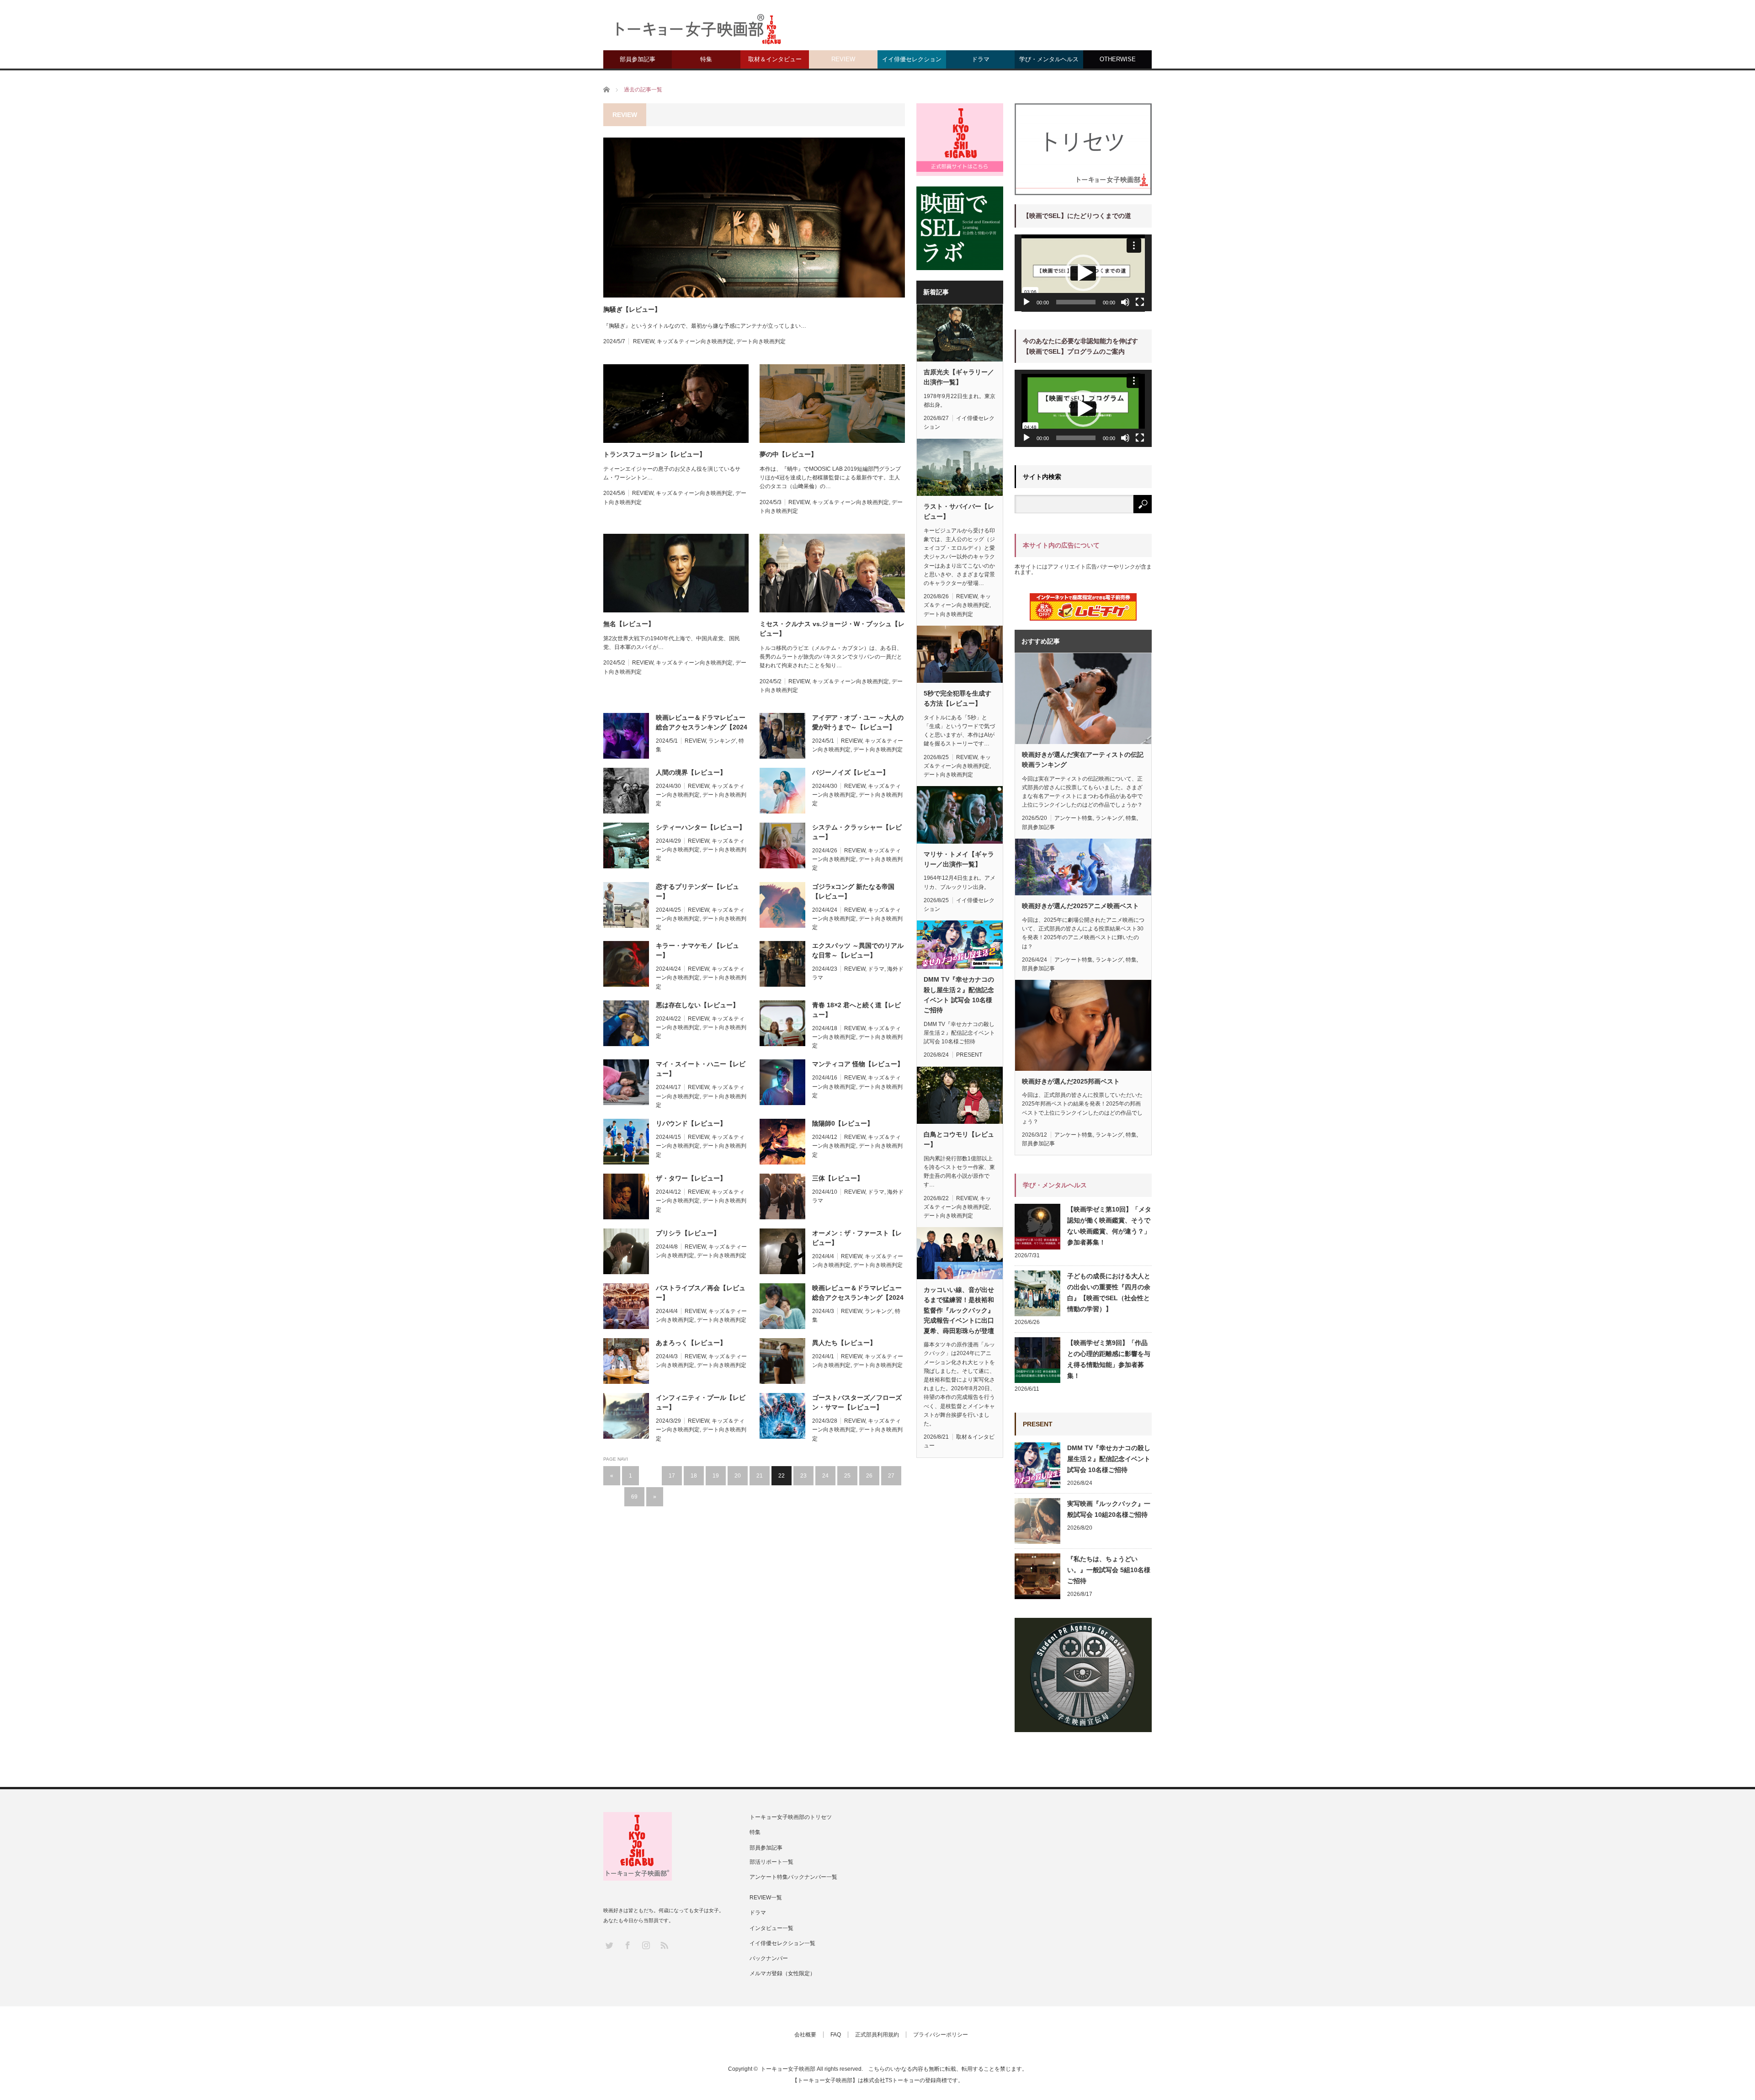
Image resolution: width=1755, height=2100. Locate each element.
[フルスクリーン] (1140, 302)
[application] (1083, 273)
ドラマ (981, 59)
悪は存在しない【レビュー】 (697, 1005)
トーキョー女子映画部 (788, 2069)
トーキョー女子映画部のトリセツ (791, 1817)
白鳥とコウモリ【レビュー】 (959, 1139)
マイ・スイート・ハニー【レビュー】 (701, 1069)
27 (891, 1476)
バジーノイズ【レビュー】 (851, 772)
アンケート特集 (1074, 818)
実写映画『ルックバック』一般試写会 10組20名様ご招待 (1109, 1509)
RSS (664, 1945)
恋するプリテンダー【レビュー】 (697, 891)
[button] (1083, 273)
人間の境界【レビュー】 (691, 772)
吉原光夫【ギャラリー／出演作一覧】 (959, 377)
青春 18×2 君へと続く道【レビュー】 (856, 1010)
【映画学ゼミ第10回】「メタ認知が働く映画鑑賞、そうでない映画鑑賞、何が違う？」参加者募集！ (1109, 1226)
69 (634, 1497)
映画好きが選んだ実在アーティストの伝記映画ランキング (1083, 760)
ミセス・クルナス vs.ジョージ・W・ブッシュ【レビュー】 (832, 629)
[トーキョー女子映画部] (697, 32)
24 (825, 1476)
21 (760, 1476)
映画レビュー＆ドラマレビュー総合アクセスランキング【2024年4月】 (702, 723)
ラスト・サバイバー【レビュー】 (959, 511)
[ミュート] (1125, 302)
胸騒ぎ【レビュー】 (632, 309)
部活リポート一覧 (771, 1862)
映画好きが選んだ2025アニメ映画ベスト (1080, 906)
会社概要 (805, 2035)
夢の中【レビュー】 (788, 454)
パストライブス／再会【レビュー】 (701, 1293)
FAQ (836, 2035)
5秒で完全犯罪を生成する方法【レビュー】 (957, 698)
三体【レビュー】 (838, 1178)
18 (694, 1476)
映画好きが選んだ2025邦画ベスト (1071, 1081)
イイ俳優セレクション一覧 (782, 1943)
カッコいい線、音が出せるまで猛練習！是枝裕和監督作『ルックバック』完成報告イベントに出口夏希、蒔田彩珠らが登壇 (959, 1310)
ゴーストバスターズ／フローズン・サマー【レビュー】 (857, 1402)
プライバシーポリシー (941, 2035)
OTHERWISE (1118, 59)
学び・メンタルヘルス (1049, 59)
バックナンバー (769, 1958)
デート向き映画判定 (761, 341)
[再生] (1026, 302)
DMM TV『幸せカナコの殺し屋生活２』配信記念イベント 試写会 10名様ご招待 (959, 995)
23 (803, 1476)
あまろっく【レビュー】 (691, 1343)
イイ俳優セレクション (912, 59)
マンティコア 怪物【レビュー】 (858, 1064)
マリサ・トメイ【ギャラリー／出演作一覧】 (959, 859)
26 (869, 1476)
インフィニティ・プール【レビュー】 (701, 1402)
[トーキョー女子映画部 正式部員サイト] (960, 139)
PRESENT (969, 1055)
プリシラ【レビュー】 (688, 1233)
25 (847, 1476)
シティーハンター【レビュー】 (701, 827)
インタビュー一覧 (771, 1928)
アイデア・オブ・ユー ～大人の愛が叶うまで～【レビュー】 (858, 722)
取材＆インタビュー (775, 59)
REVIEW (843, 59)
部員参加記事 (638, 59)
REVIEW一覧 (766, 1898)
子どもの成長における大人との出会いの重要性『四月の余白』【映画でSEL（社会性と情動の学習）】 (1109, 1292)
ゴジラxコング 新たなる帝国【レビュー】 (853, 891)
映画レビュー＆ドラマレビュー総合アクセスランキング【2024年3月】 (858, 1293)
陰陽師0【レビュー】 (843, 1123)
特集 (706, 59)
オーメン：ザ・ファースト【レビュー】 (857, 1238)
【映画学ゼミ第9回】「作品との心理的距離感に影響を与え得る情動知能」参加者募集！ (1109, 1359)
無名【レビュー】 (629, 624)
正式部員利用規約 (877, 2035)
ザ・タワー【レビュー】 (691, 1178)
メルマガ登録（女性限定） (782, 1973)
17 (672, 1476)
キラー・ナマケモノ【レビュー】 (697, 950)
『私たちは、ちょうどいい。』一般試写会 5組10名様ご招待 (1109, 1570)
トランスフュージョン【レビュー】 (654, 454)
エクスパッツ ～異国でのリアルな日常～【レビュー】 (858, 950)
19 (716, 1476)
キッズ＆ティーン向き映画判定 (695, 341)
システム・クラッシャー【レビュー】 (857, 832)
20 (738, 1476)
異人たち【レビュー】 (844, 1343)
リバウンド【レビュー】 (691, 1123)
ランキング (722, 741)
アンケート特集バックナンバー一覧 (793, 1877)
